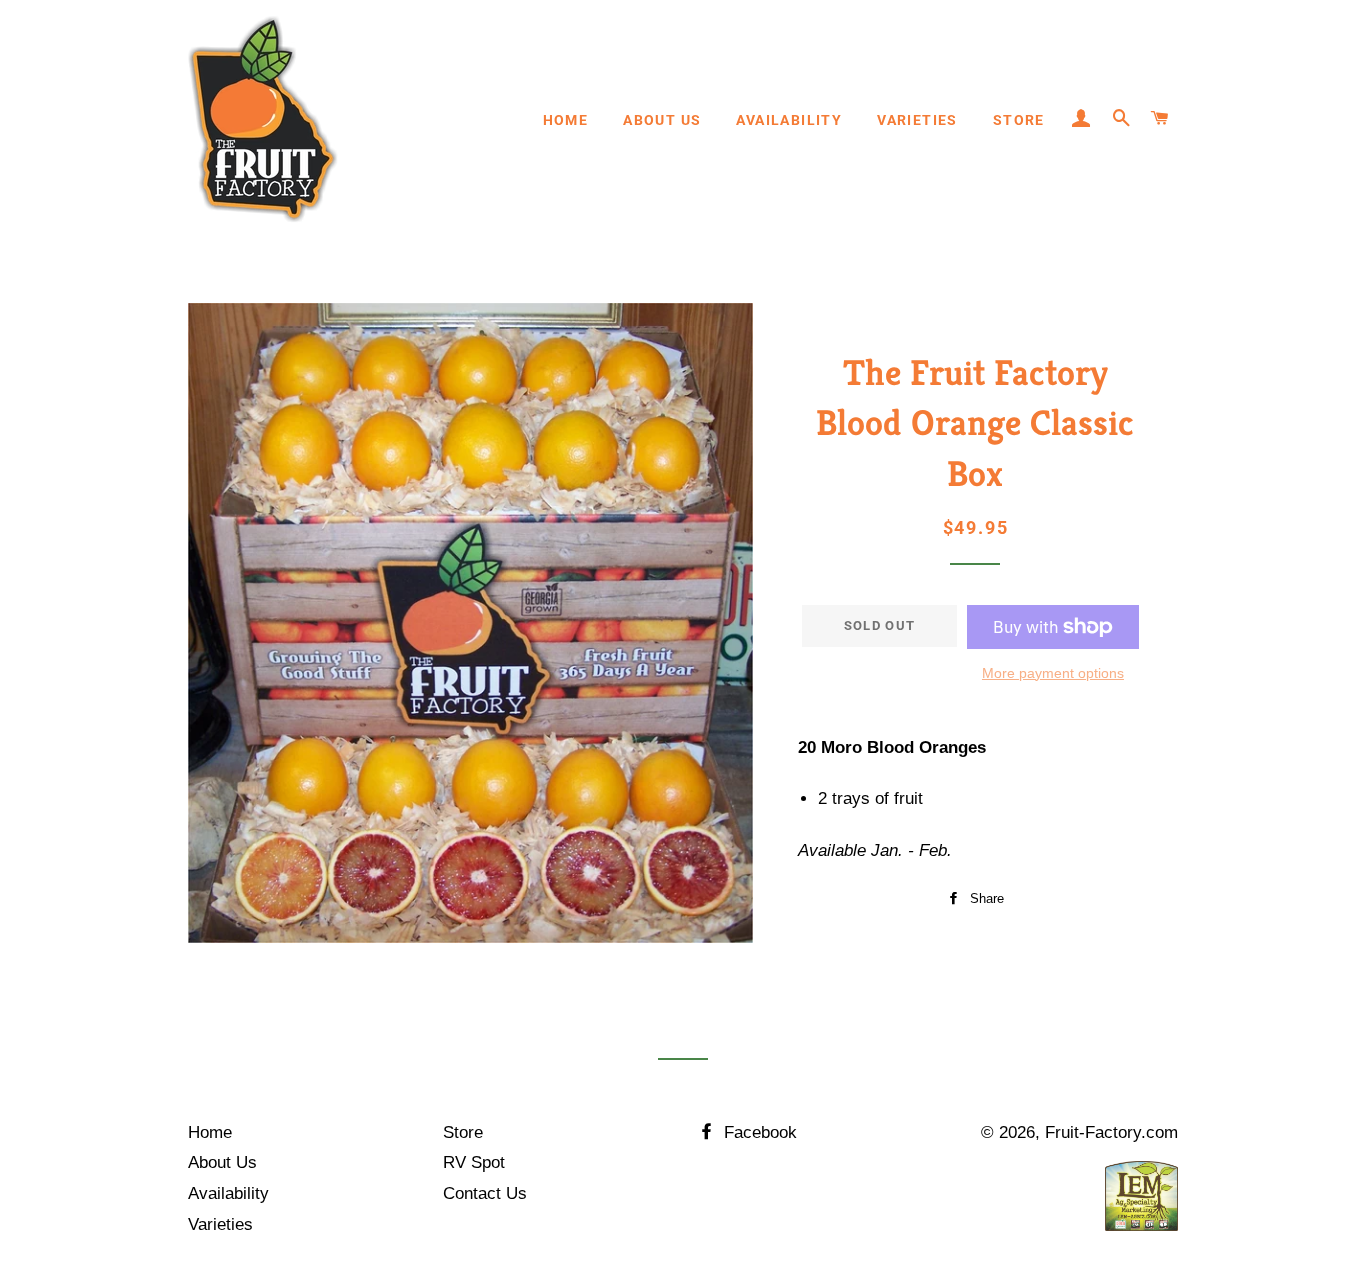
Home (566, 120)
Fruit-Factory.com (1111, 1132)
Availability (789, 120)
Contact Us (485, 1193)
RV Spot (474, 1162)
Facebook (758, 1132)
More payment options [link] (1053, 673)
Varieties (917, 120)
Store (1019, 120)
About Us (662, 120)
